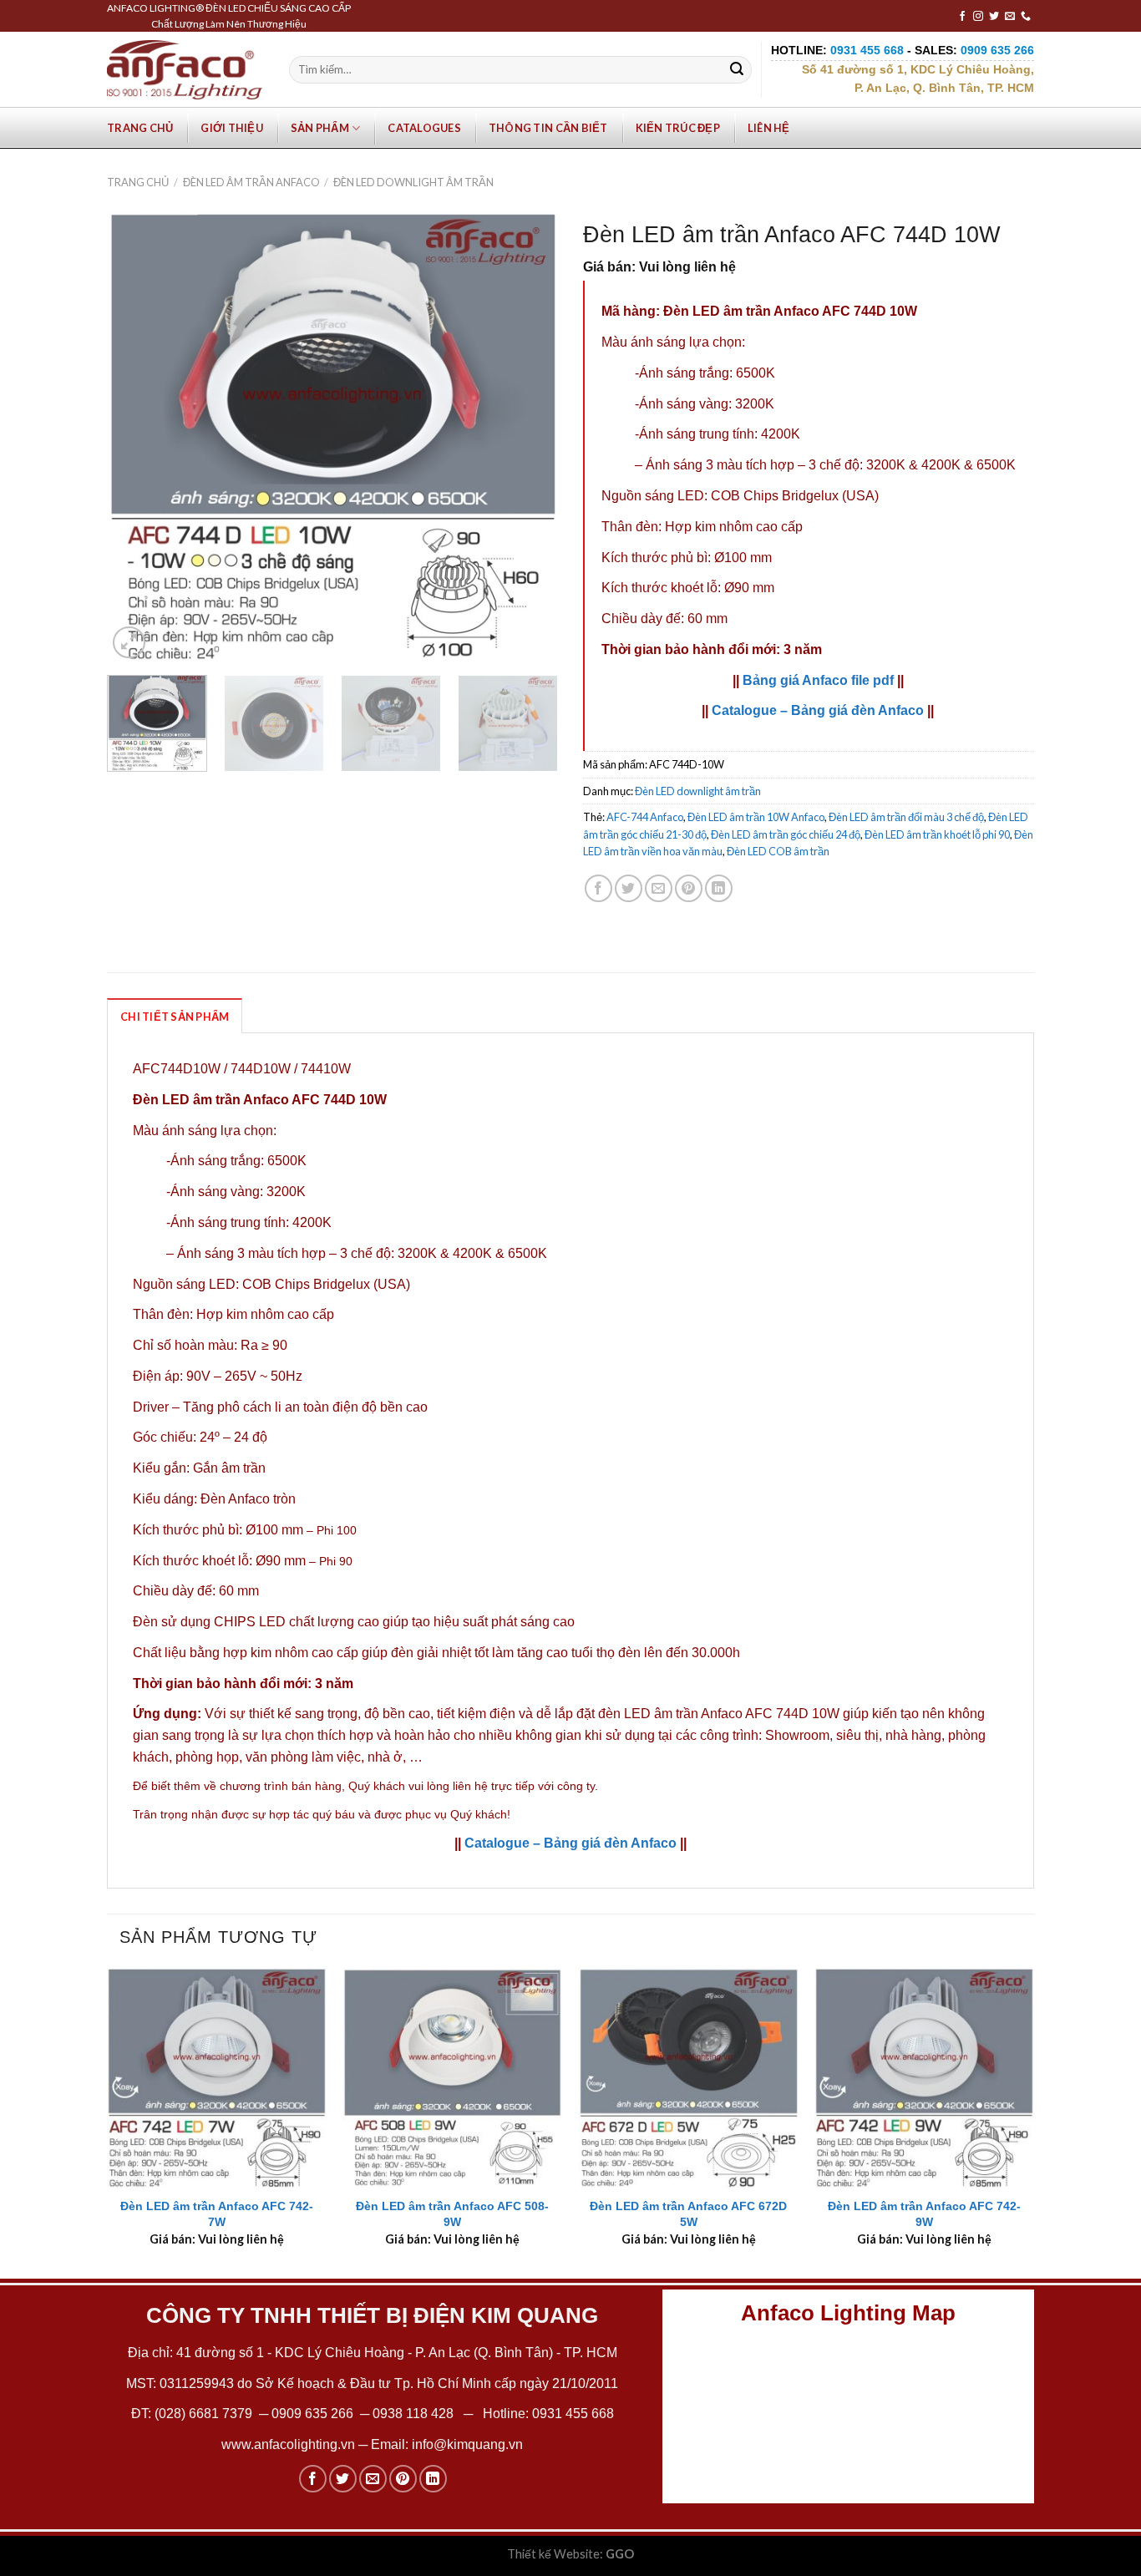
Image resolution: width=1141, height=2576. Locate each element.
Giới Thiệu (232, 128)
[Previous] (137, 437)
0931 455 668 (573, 2414)
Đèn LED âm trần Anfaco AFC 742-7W (217, 2214)
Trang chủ (140, 128)
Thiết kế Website (553, 2554)
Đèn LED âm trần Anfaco (251, 182)
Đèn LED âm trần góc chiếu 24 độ (786, 834)
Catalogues (424, 128)
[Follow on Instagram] (978, 17)
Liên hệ (769, 128)
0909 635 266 (312, 2414)
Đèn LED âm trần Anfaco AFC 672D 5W (688, 2214)
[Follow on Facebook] (962, 17)
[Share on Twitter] (629, 888)
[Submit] (737, 70)
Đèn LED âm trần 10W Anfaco (756, 817)
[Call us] (1026, 17)
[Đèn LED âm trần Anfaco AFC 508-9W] (452, 2078)
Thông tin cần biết (548, 128)
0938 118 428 (413, 2414)
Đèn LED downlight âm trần (413, 182)
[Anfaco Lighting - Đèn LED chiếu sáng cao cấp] (185, 69)
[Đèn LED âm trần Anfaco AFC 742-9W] (924, 2078)
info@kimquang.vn (467, 2444)
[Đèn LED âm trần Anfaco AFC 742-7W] (217, 2078)
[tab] (175, 1016)
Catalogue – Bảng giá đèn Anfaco (818, 710)
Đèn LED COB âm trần (778, 851)
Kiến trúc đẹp (678, 128)
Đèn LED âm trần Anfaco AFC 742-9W (924, 2214)
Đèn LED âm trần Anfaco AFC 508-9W (452, 2214)
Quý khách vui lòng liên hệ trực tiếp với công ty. (473, 1786)
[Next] (528, 437)
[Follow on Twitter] (994, 17)
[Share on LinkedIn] (719, 888)
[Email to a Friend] (659, 888)
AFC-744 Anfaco (645, 817)
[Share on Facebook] (598, 888)
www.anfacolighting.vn (288, 2444)
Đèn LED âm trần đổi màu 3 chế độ (906, 817)
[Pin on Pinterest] (689, 888)
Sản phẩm (320, 128)
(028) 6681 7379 (205, 2414)
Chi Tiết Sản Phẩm (175, 1017)
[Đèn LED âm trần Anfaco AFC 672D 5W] (689, 2078)
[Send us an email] (1010, 17)
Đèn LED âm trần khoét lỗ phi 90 (937, 834)
